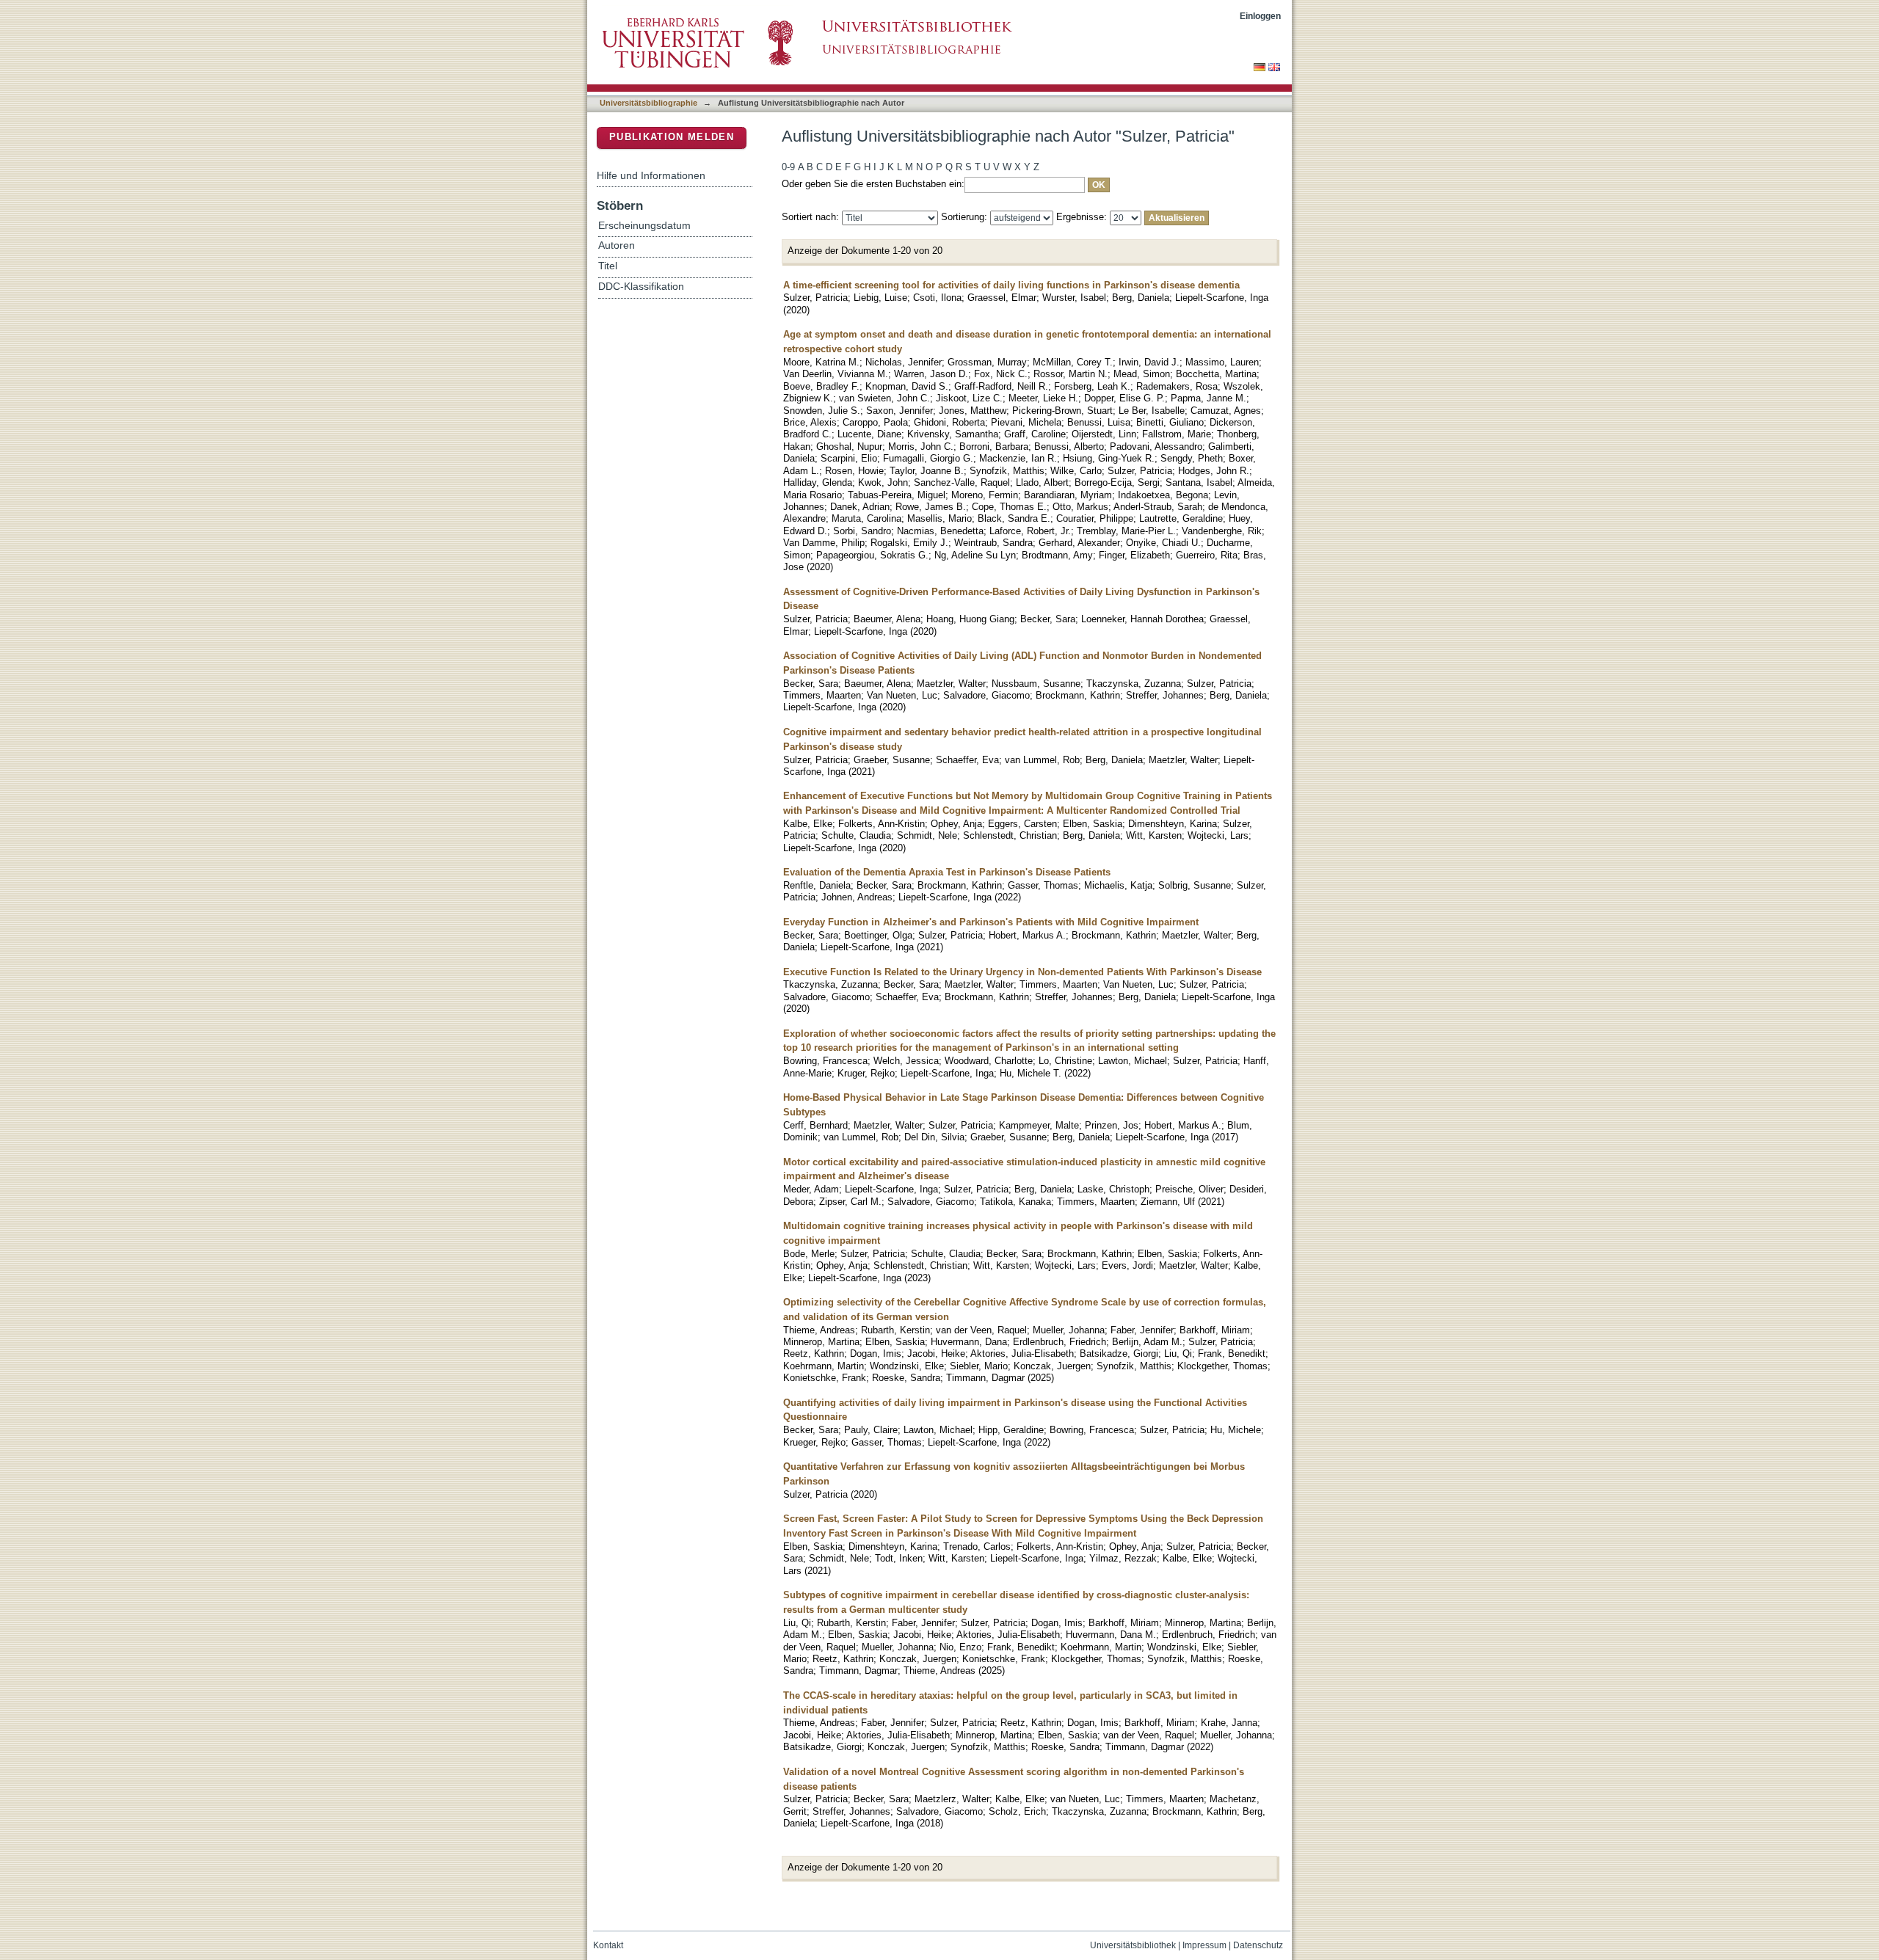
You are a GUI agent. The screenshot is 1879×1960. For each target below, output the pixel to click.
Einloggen (1260, 16)
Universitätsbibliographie (648, 103)
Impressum (1204, 1945)
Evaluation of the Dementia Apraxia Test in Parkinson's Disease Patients (947, 872)
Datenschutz (1258, 1945)
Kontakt (608, 1945)
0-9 (788, 167)
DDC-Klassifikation (641, 287)
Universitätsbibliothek (1133, 1945)
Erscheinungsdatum (644, 226)
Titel (608, 266)
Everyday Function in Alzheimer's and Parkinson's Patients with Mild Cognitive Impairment (991, 922)
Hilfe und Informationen (651, 175)
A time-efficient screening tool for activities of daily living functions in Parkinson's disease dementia (1011, 285)
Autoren (617, 245)
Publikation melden (672, 137)
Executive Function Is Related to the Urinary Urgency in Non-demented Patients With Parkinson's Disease (1022, 972)
